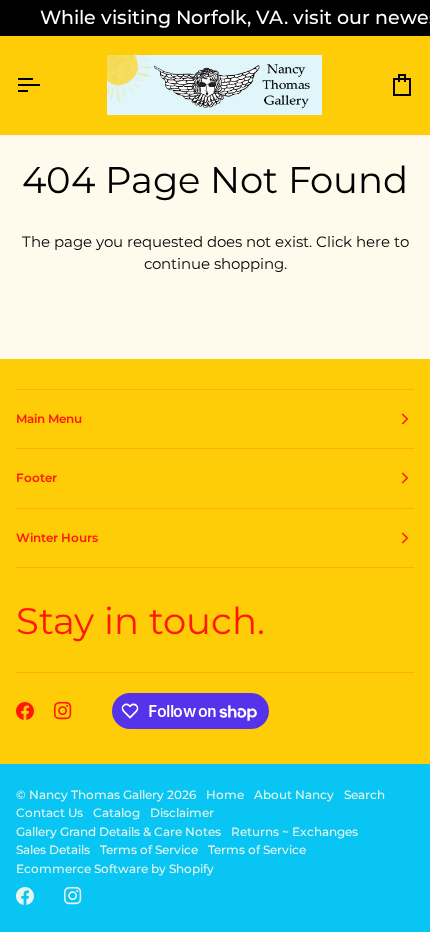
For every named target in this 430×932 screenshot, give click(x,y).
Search (364, 794)
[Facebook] (25, 711)
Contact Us (49, 812)
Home (225, 794)
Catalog (116, 812)
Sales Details (53, 849)
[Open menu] (46, 85)
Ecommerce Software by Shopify (115, 868)
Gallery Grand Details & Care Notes (118, 831)
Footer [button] (36, 477)
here (373, 241)
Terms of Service (149, 849)
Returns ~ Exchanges (294, 831)
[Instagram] (63, 711)
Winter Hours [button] (57, 537)
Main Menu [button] (49, 418)
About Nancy (294, 794)
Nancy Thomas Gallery (96, 794)
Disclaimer (182, 812)
